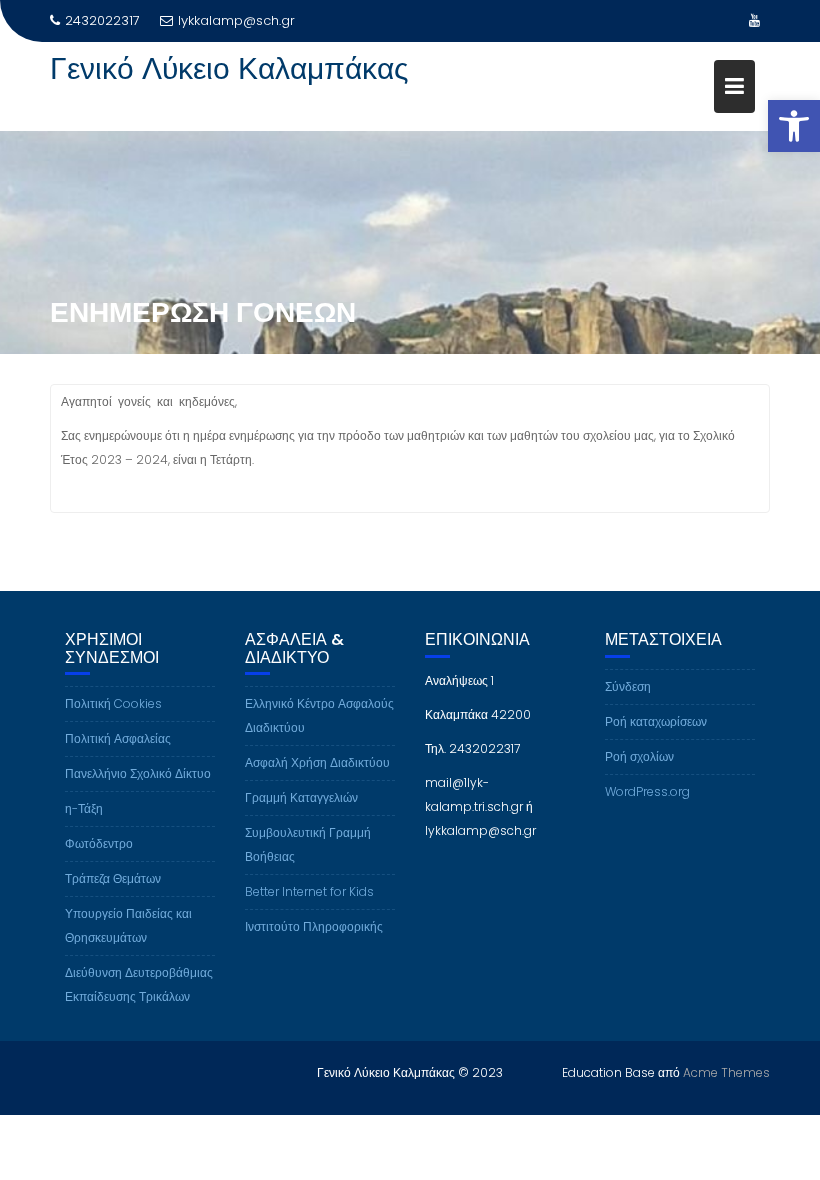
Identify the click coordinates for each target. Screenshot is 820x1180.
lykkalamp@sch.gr (236, 20)
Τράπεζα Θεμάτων (113, 878)
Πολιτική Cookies (113, 703)
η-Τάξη (84, 808)
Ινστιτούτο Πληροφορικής (314, 926)
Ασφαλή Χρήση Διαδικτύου (317, 762)
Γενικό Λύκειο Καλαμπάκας (229, 68)
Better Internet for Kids (309, 891)
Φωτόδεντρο (99, 843)
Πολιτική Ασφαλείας (118, 738)
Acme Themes (726, 1072)
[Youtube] (754, 21)
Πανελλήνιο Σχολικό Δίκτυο (138, 773)
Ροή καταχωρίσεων (656, 721)
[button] (794, 126)
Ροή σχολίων (639, 756)
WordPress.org (647, 791)
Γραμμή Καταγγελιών (301, 797)
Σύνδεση (628, 686)
